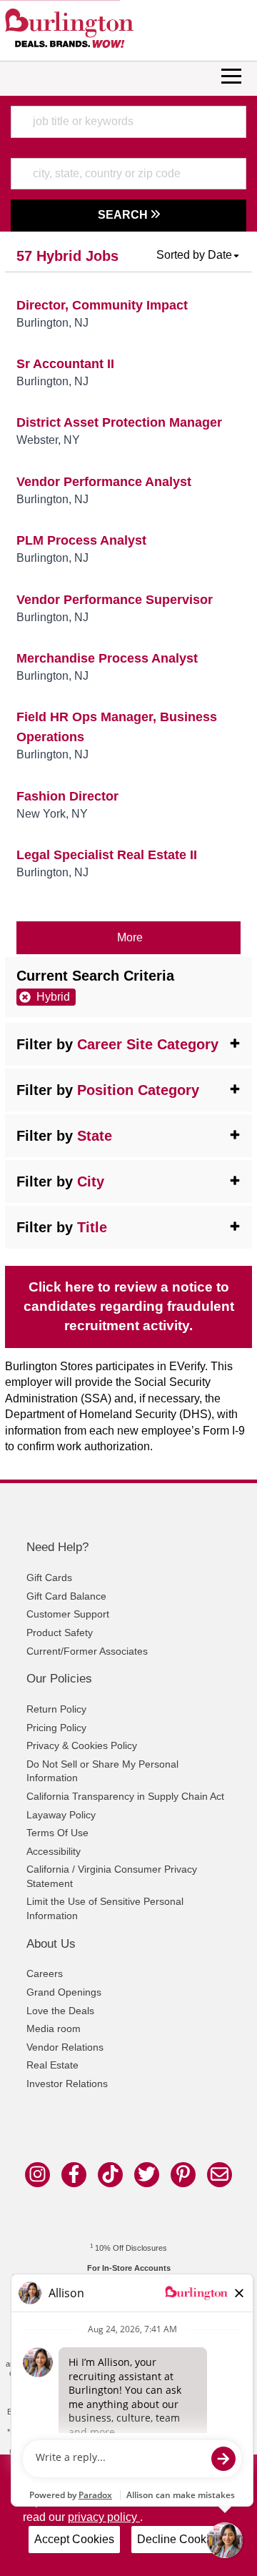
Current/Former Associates (87, 1651)
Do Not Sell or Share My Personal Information (102, 1771)
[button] (198, 255)
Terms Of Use (57, 1833)
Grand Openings (64, 1992)
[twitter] (147, 2175)
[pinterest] (183, 2175)
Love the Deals (60, 2011)
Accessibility (54, 1851)
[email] (220, 2175)
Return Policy (56, 1709)
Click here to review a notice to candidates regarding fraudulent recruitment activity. (129, 1306)
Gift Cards (49, 1577)
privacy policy (104, 2517)
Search (124, 215)
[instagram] (37, 2175)
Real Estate (52, 2065)
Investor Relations (67, 2084)
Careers (45, 1973)
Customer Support (68, 1614)
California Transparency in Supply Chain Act (125, 1796)
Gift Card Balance (66, 1596)
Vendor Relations (65, 2047)
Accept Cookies (74, 2539)
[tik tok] (110, 2175)
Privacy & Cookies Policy (82, 1745)
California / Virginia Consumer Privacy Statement (112, 1876)
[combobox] (128, 122)
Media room (54, 2028)
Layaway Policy (61, 1815)
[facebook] (74, 2175)
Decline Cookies (179, 2539)
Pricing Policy (56, 1728)
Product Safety (60, 1633)
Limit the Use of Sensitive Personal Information (105, 1908)
